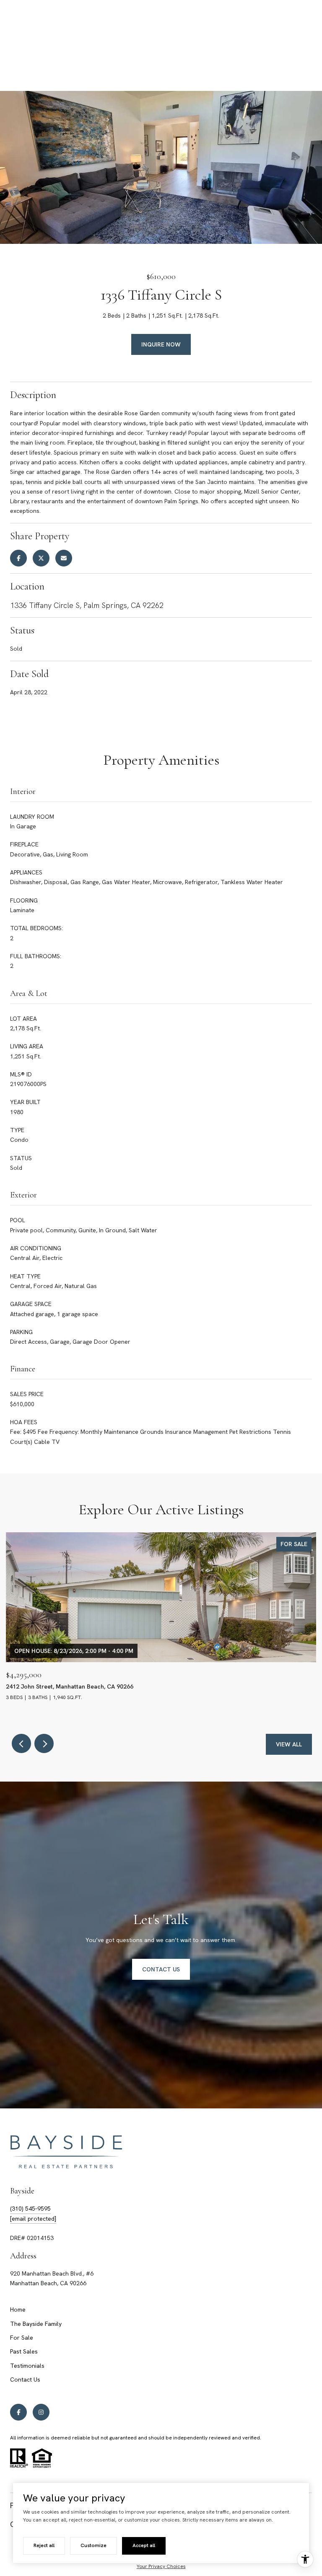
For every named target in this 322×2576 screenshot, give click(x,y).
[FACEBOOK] (18, 2412)
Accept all (144, 2545)
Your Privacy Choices (161, 2566)
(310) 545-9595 (30, 2209)
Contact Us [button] (161, 1969)
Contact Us (25, 2379)
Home (18, 2310)
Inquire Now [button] (161, 344)
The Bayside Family (36, 2324)
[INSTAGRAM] (41, 2412)
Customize (93, 2545)
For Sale (22, 2338)
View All (289, 1744)
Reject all (44, 2545)
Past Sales (24, 2351)
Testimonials (27, 2366)
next (44, 1743)
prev (21, 1743)
